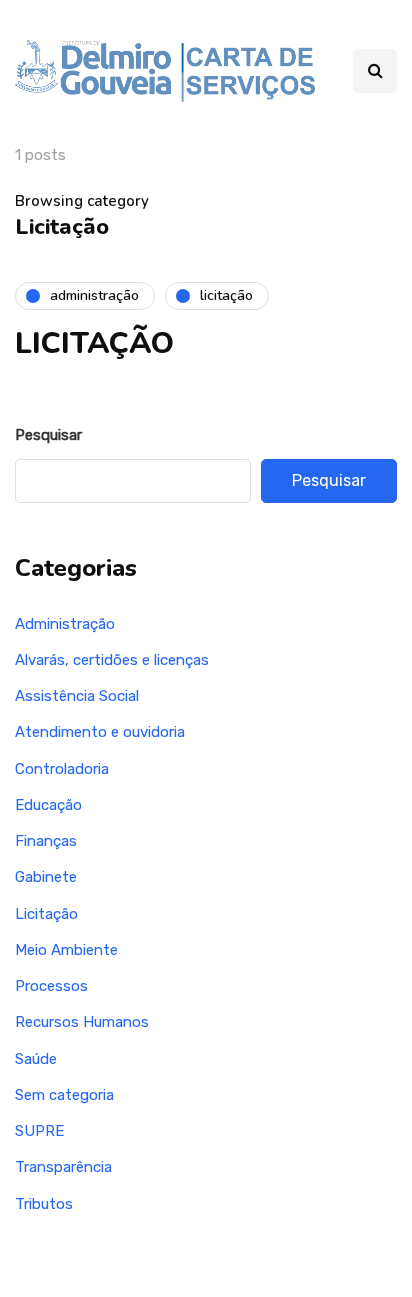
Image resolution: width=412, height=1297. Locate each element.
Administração (65, 624)
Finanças (46, 841)
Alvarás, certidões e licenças (112, 660)
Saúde (36, 1059)
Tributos (44, 1204)
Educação (48, 805)
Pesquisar (48, 435)
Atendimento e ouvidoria (100, 732)
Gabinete (46, 877)
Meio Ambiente (66, 950)
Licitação (46, 914)
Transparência (63, 1167)
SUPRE (39, 1131)
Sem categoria (64, 1095)
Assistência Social (77, 696)
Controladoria (62, 769)
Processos (51, 986)
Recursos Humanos (82, 1022)
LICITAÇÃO (94, 343)
